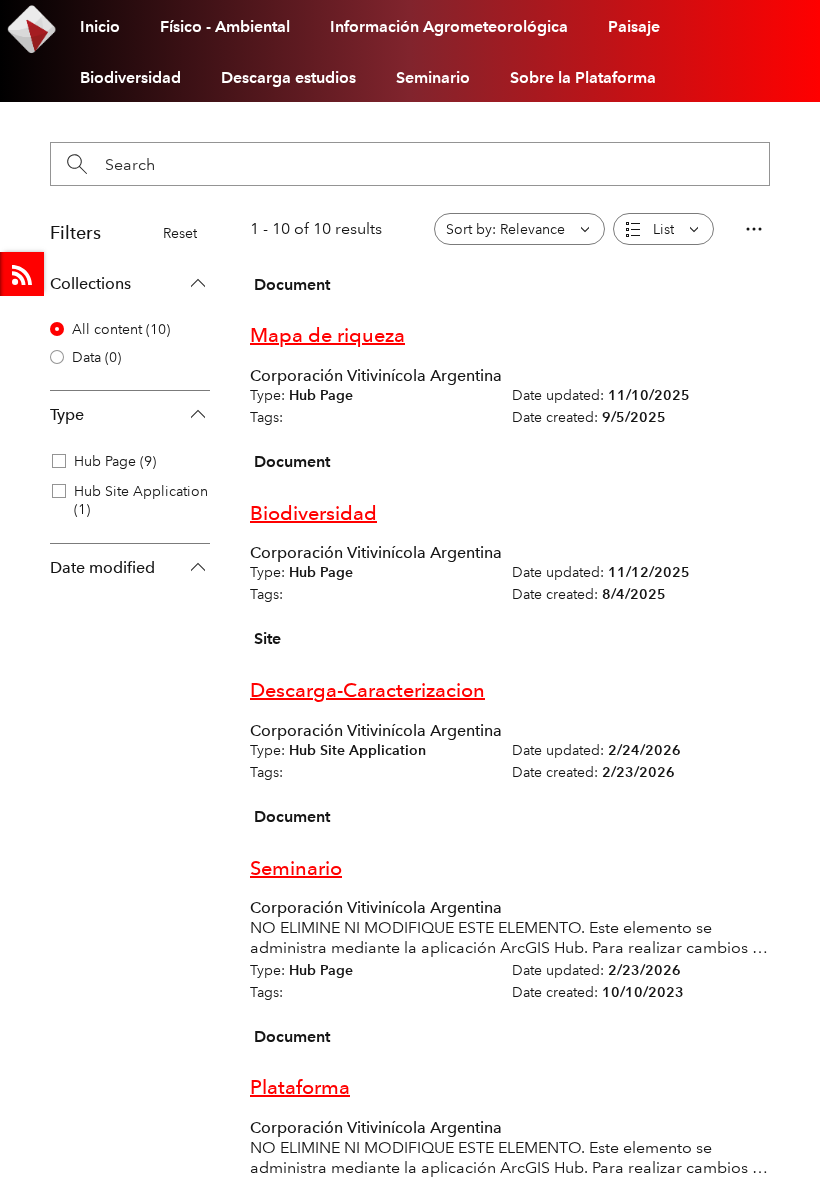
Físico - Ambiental (225, 26)
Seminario (433, 77)
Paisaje (634, 26)
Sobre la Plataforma (583, 77)
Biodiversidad (130, 77)
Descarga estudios (288, 77)
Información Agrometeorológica (449, 26)
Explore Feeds (22, 274)
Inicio (100, 26)
